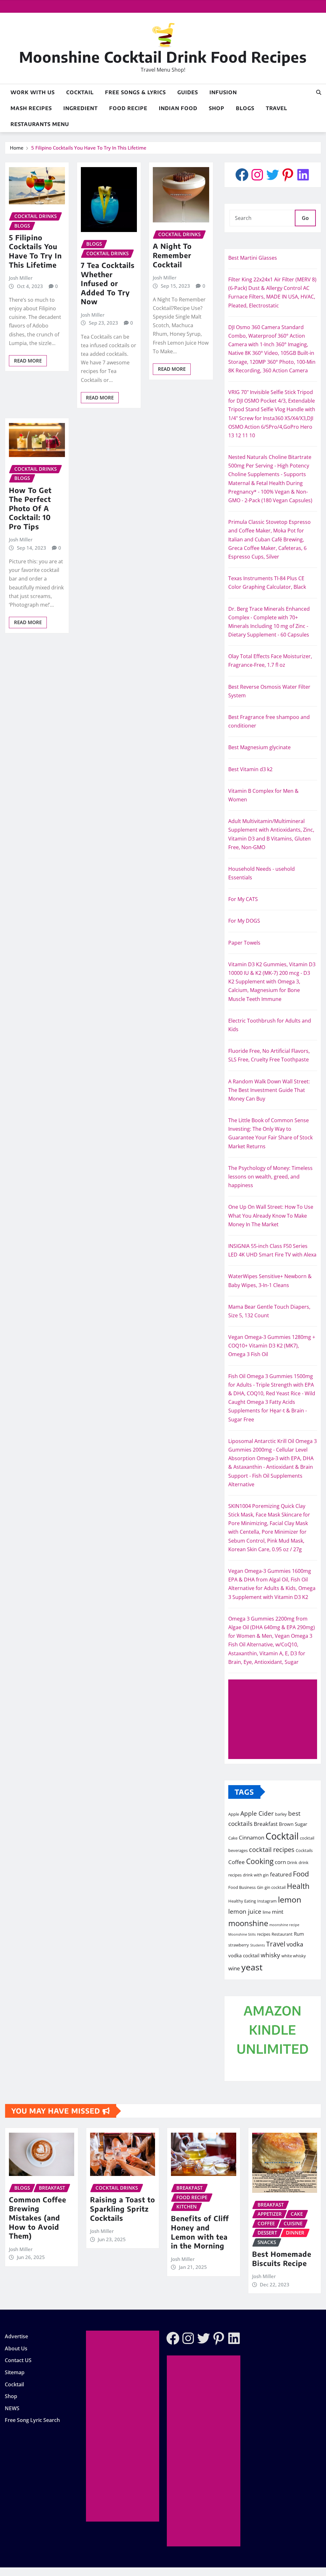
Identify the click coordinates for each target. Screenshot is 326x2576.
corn (280, 1862)
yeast (252, 1967)
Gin (260, 1887)
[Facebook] (242, 175)
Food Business (242, 1887)
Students (258, 1945)
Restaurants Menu (40, 124)
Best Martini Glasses (253, 258)
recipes (264, 1934)
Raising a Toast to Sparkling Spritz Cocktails (123, 2209)
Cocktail (80, 92)
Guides (188, 92)
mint (278, 1911)
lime (267, 1912)
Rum (299, 1934)
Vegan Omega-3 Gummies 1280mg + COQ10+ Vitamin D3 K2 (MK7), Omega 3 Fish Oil (272, 1346)
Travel (276, 108)
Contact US (18, 2361)
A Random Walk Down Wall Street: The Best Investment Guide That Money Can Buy (269, 1090)
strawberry (239, 1945)
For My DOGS (244, 921)
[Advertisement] (275, 1720)
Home (17, 148)
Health (298, 1886)
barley (281, 1814)
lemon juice (245, 1911)
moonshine (248, 1923)
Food (301, 1874)
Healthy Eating (242, 1901)
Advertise (16, 2336)
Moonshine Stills (242, 1934)
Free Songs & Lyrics (135, 92)
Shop (217, 108)
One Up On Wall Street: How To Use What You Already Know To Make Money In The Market (271, 1215)
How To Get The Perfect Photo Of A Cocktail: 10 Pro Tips (30, 508)
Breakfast (266, 1824)
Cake (233, 1838)
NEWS (12, 2408)
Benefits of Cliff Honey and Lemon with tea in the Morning (200, 2232)
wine (234, 1968)
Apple (234, 1814)
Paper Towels (244, 943)
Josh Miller (21, 278)
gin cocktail (275, 1887)
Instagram (267, 1901)
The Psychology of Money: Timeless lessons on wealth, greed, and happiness (270, 1177)
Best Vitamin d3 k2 (250, 769)
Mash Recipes (31, 108)
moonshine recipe (284, 1925)
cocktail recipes (272, 1850)
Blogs (245, 108)
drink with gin (256, 1875)
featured (281, 1874)
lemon (290, 1899)
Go (305, 218)
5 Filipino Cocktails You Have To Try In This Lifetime (89, 148)
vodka (295, 1944)
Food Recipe (128, 108)
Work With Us (33, 92)
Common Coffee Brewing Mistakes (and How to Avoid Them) (38, 2218)
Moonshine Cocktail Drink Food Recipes (163, 57)
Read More (28, 361)
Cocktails (304, 1850)
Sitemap (15, 2372)
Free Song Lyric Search (32, 2420)
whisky (270, 1955)
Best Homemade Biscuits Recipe (282, 2259)
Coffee (237, 1862)
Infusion (223, 92)
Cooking (260, 1861)
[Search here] (319, 92)
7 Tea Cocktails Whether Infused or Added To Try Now (108, 283)
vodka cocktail (244, 1955)
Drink (292, 1862)
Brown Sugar (293, 1824)
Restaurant (282, 1934)
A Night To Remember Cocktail (172, 255)
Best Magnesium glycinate (259, 747)
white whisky (294, 1956)
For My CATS (243, 899)
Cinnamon (252, 1837)
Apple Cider (257, 1813)
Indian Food (178, 108)
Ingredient (81, 108)
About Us (16, 2348)
